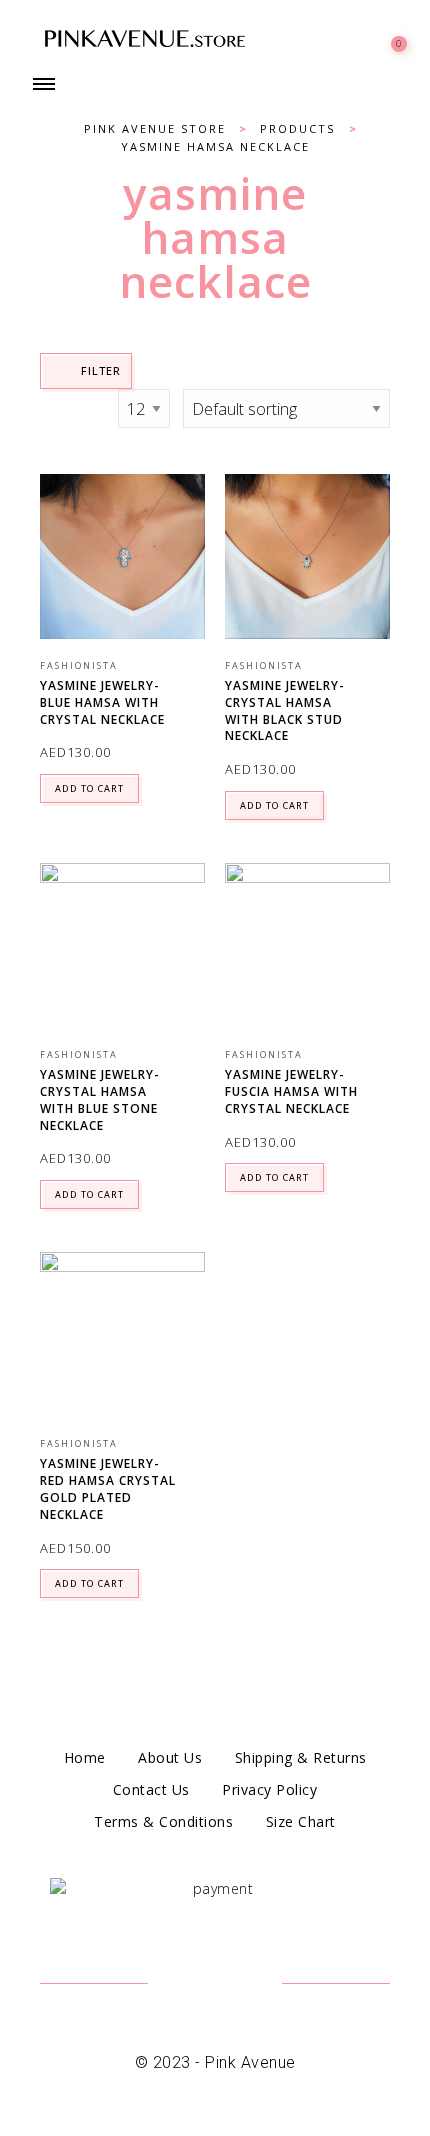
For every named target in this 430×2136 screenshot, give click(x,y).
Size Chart (301, 1821)
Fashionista (79, 665)
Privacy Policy (269, 1789)
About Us (170, 1757)
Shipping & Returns (301, 1757)
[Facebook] (190, 1985)
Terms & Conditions (163, 1821)
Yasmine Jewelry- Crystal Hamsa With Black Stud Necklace (285, 710)
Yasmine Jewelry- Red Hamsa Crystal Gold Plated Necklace (108, 1488)
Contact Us (151, 1789)
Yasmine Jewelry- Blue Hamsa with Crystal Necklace (102, 702)
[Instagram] (239, 1985)
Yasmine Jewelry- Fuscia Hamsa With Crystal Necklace (291, 1091)
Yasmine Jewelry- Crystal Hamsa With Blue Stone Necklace (100, 1099)
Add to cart (89, 788)
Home (85, 1757)
